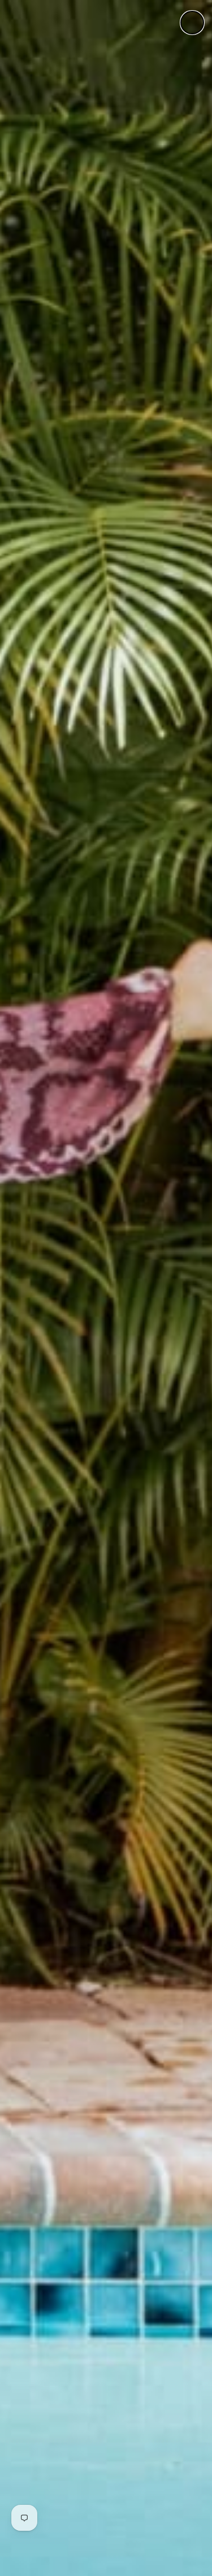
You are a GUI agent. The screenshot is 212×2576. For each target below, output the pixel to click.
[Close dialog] (192, 23)
